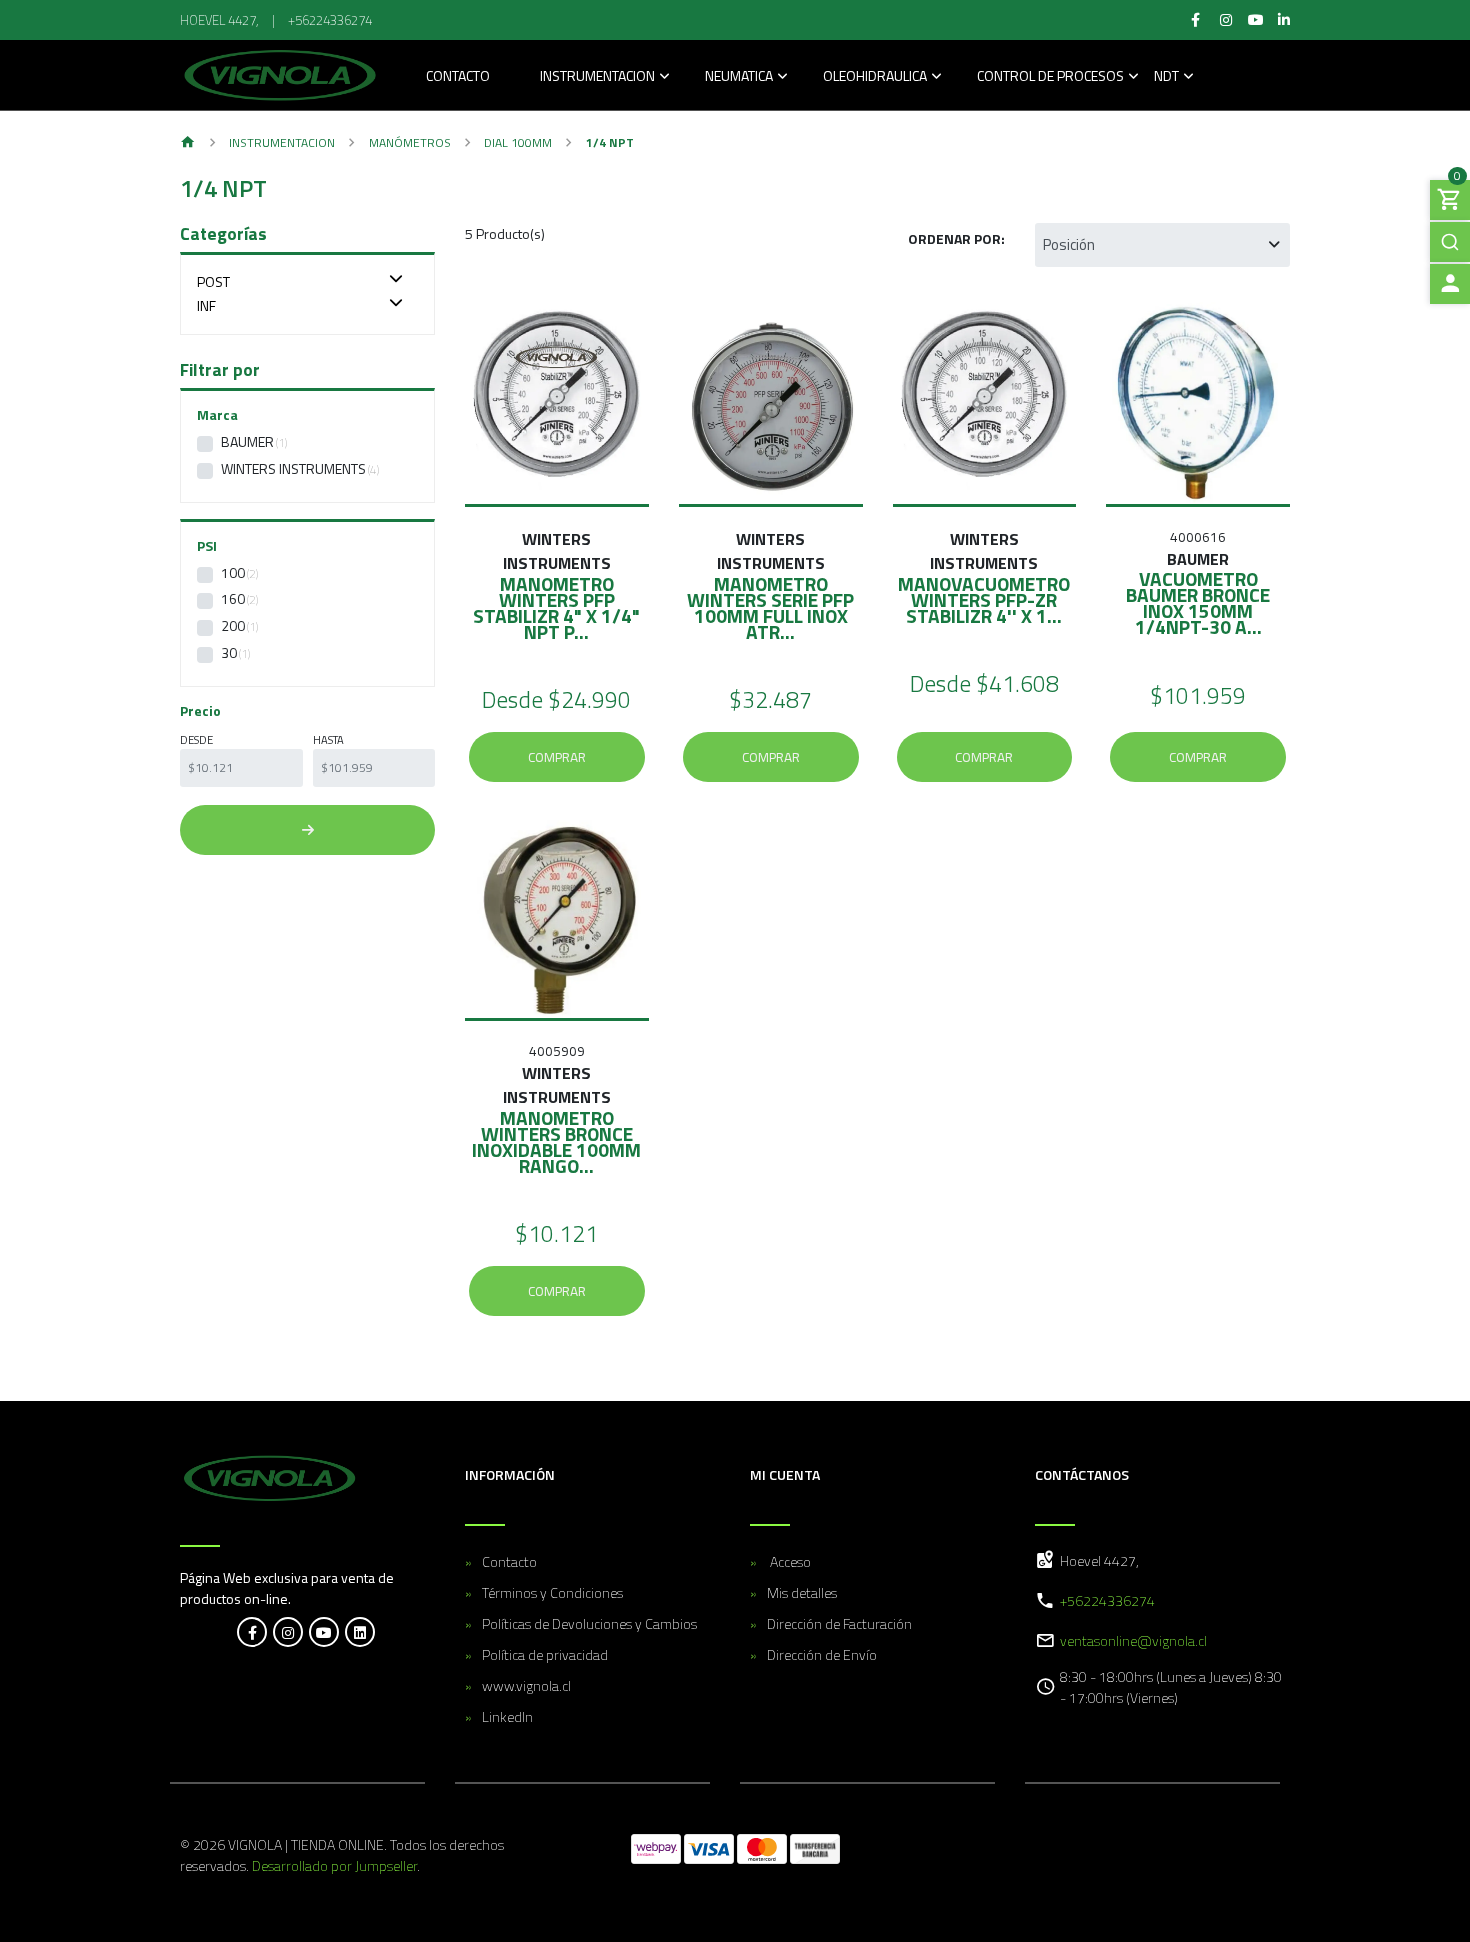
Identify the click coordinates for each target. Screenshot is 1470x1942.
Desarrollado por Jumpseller (334, 1865)
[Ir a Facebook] (1196, 20)
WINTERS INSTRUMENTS (293, 468)
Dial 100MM (518, 142)
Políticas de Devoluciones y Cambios (589, 1623)
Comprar (557, 757)
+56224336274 (330, 20)
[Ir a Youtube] (1257, 20)
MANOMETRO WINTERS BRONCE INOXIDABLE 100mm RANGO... (556, 1141)
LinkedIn (507, 1716)
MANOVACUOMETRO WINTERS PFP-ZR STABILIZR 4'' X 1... (984, 599)
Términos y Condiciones (552, 1592)
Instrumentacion (597, 77)
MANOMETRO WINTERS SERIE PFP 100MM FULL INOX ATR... (770, 607)
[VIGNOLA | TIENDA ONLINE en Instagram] (288, 1632)
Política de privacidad (545, 1654)
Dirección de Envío (822, 1654)
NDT (1166, 77)
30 (229, 652)
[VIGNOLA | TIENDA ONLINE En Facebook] (252, 1632)
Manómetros (410, 142)
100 (233, 572)
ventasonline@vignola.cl (1133, 1640)
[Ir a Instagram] (1226, 20)
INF (206, 305)
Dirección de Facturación (839, 1623)
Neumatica (739, 77)
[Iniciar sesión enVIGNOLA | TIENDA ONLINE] (1450, 284)
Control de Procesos (1050, 77)
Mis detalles (802, 1592)
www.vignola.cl (526, 1685)
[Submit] (1450, 242)
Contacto (458, 77)
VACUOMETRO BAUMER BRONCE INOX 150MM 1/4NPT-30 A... (1198, 602)
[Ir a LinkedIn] (1284, 20)
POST (213, 281)
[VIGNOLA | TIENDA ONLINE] (280, 75)
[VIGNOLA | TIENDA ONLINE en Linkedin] (360, 1632)
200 (233, 625)
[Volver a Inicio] (188, 143)
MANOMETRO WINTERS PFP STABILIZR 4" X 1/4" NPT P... (556, 607)
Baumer (247, 441)
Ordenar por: (956, 238)
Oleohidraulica (875, 77)
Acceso (789, 1561)
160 (233, 598)
